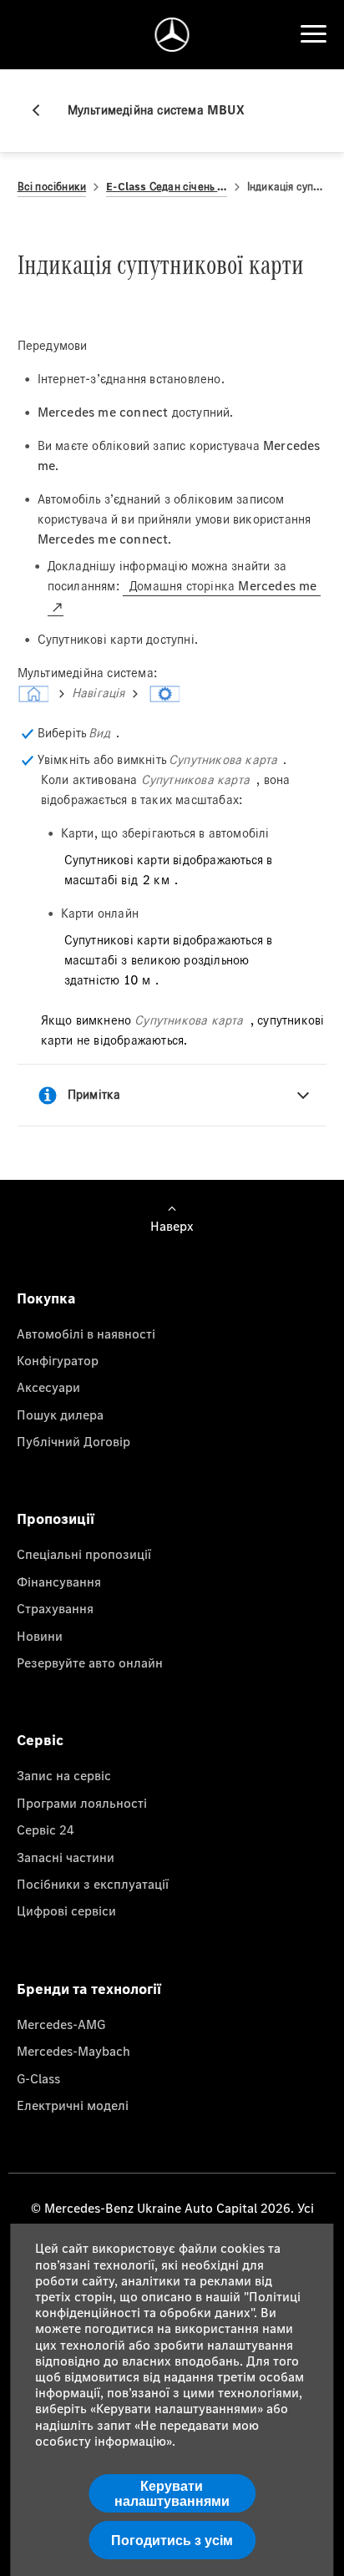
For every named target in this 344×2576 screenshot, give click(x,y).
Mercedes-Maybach (73, 2051)
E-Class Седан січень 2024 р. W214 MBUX (167, 187)
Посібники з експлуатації (93, 1884)
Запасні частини (66, 1857)
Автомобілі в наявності (86, 1334)
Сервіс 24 (46, 1830)
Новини (40, 1636)
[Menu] (313, 34)
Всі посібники (52, 187)
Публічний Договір (73, 1441)
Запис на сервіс (64, 1775)
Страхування (55, 1608)
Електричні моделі (73, 2105)
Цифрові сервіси (66, 1910)
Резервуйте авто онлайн (90, 1663)
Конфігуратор (58, 1360)
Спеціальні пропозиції (84, 1554)
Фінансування (59, 1582)
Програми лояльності (82, 1803)
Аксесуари (48, 1387)
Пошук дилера (60, 1415)
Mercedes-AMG (61, 2024)
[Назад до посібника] (43, 110)
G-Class (38, 2078)
